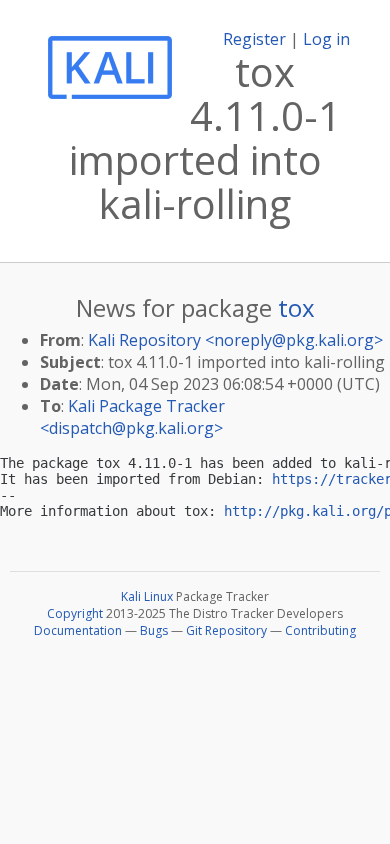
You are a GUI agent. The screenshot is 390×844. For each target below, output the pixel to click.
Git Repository (226, 630)
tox (296, 307)
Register (254, 39)
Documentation (78, 630)
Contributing (320, 630)
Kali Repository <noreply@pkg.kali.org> (235, 340)
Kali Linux (147, 596)
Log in (326, 39)
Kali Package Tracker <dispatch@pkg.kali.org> (132, 417)
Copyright (75, 613)
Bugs (154, 630)
